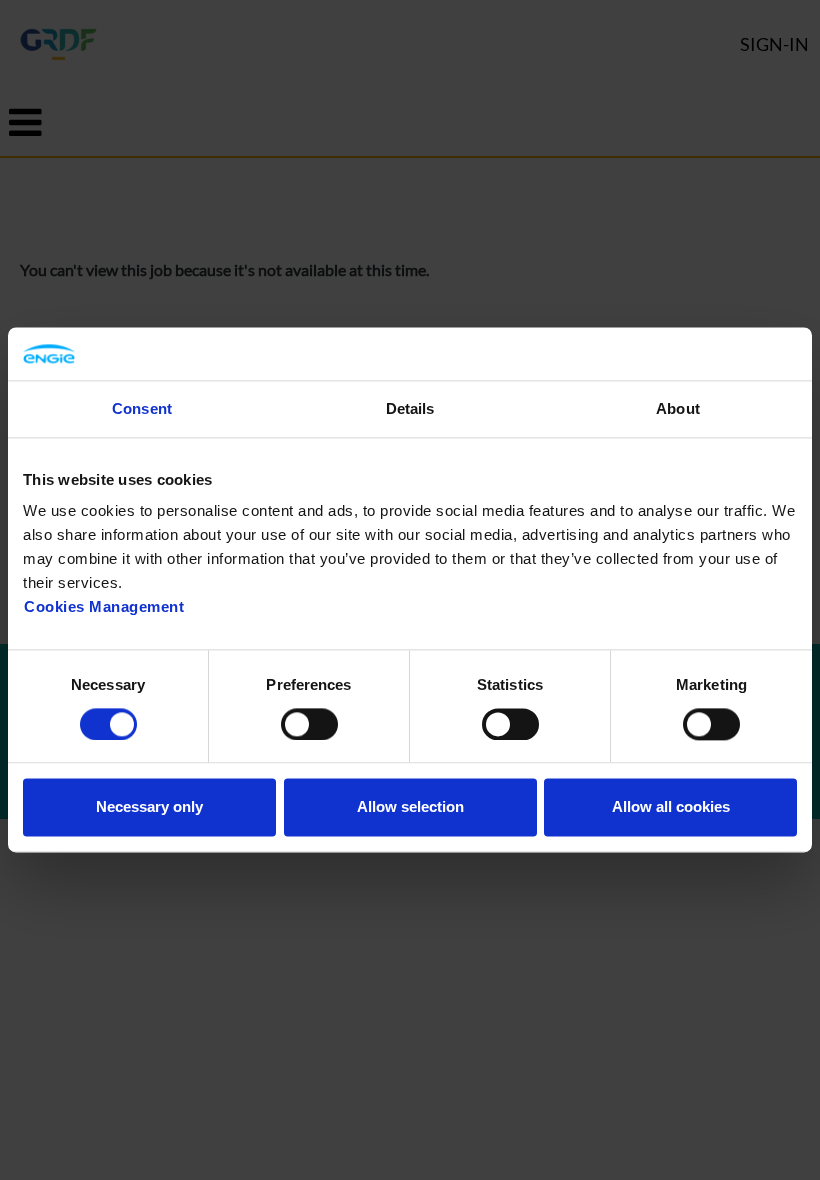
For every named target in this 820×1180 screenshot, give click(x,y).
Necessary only (149, 807)
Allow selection (410, 807)
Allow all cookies (671, 807)
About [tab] (678, 408)
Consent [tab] (142, 408)
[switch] (309, 724)
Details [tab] (410, 408)
